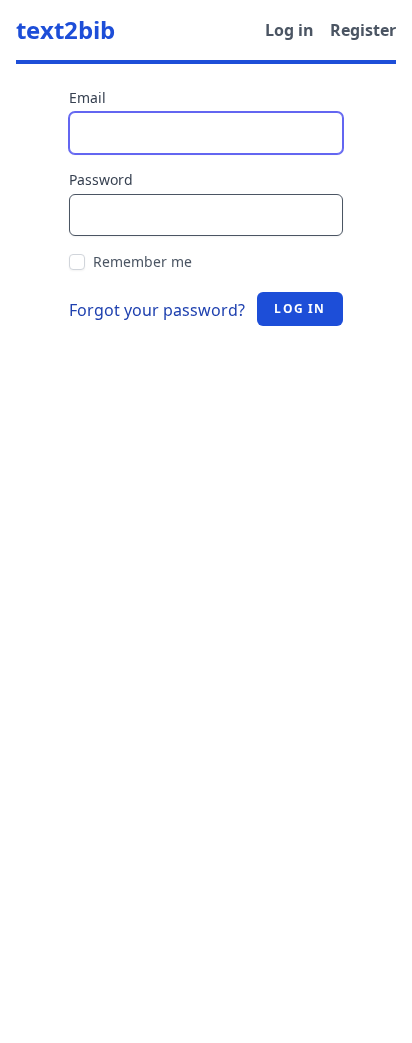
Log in (289, 30)
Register (363, 30)
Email (87, 97)
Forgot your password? (157, 310)
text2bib (65, 30)
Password (101, 179)
